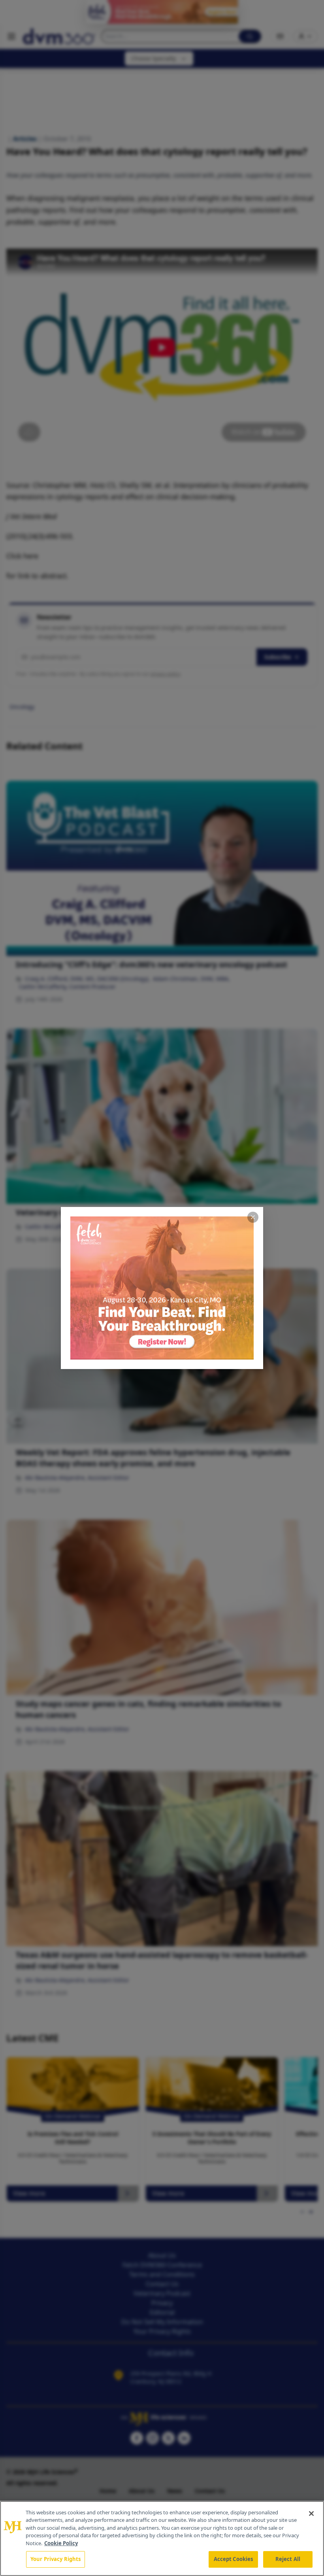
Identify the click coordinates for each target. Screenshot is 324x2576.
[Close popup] (253, 1217)
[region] (162, 2538)
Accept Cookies (234, 2559)
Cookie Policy (61, 2543)
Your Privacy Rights (56, 2559)
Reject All (288, 2559)
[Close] (311, 2514)
